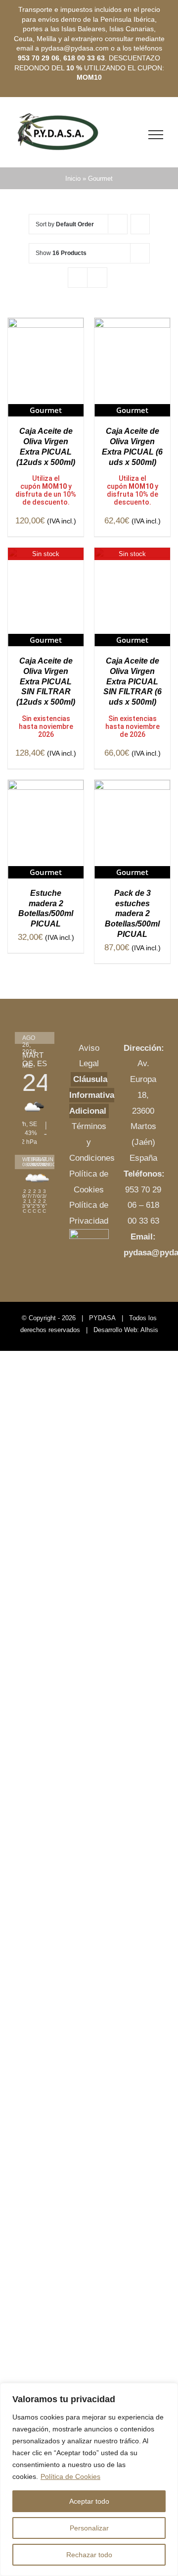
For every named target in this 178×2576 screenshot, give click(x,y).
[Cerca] (168, 2391)
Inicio (73, 179)
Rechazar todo (89, 2555)
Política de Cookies (70, 2476)
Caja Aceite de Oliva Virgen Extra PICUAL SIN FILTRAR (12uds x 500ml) (46, 681)
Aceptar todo (89, 2501)
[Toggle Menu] (156, 135)
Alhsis (149, 1330)
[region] (89, 2479)
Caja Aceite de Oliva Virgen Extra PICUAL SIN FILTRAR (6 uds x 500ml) (133, 681)
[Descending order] (140, 224)
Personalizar (89, 2528)
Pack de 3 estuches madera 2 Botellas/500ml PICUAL (132, 914)
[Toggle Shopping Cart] (134, 135)
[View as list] (97, 278)
